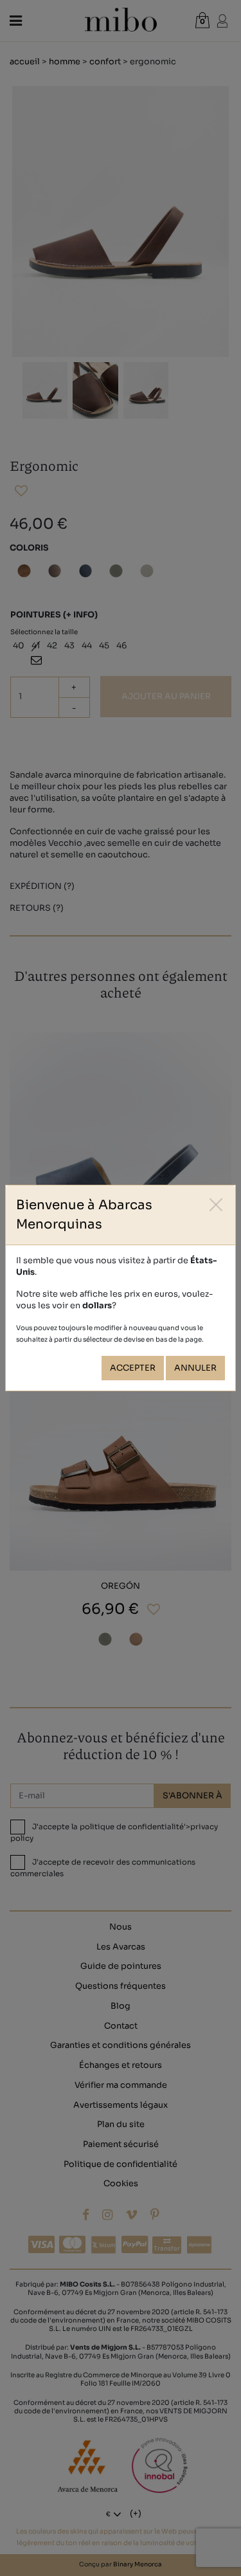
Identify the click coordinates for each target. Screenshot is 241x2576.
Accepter (133, 1368)
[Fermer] (216, 1204)
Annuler (195, 1368)
